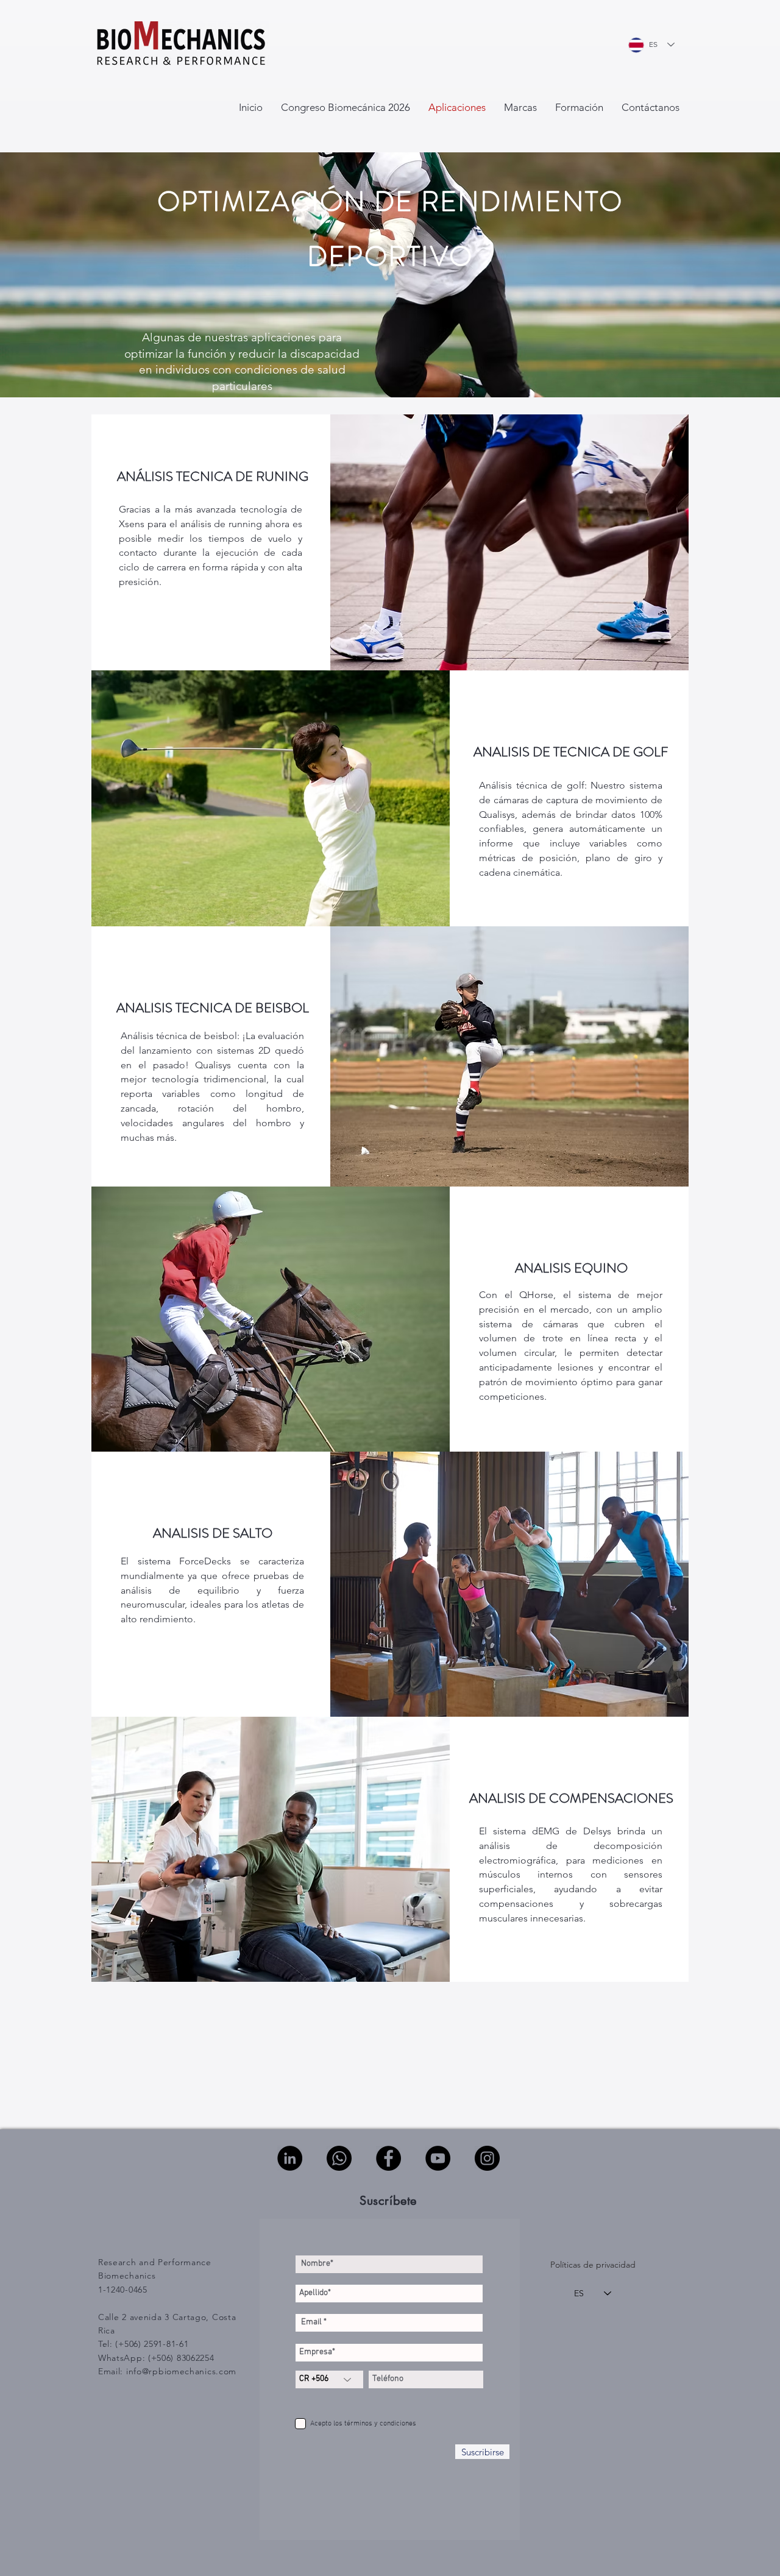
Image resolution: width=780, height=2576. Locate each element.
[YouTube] (438, 2158)
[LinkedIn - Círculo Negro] (290, 2158)
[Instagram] (487, 2158)
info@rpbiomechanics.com (181, 2371)
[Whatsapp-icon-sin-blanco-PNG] (339, 2158)
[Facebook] (388, 2158)
